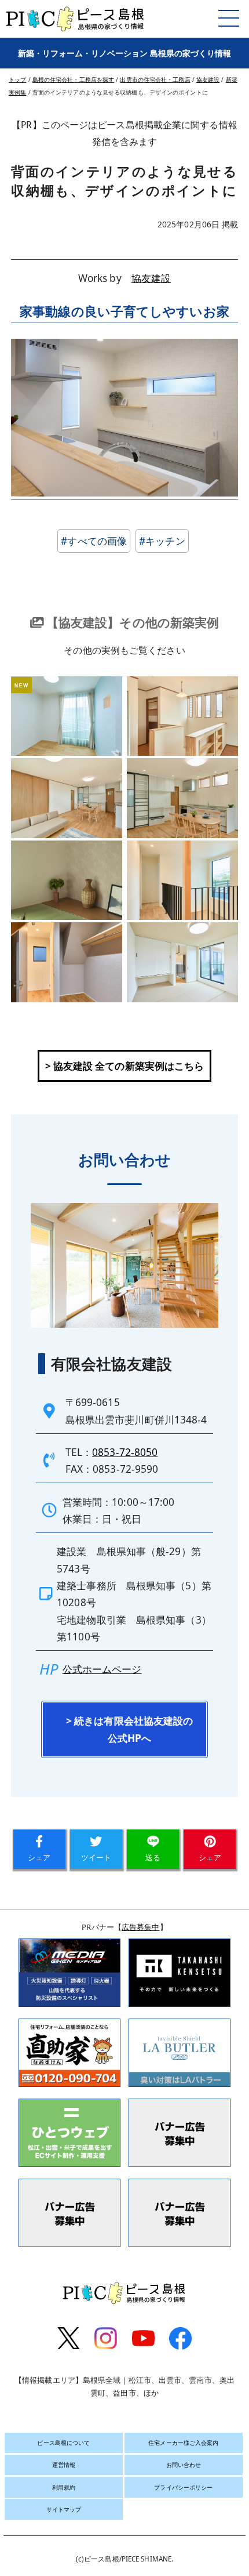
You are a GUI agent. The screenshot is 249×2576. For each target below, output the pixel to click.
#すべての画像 (94, 541)
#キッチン (162, 541)
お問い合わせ (184, 2465)
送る (153, 1857)
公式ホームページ (102, 1669)
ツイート (96, 1857)
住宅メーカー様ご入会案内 (183, 2443)
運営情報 (64, 2465)
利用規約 (64, 2487)
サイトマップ (64, 2509)
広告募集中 (141, 1927)
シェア (39, 1857)
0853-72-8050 (125, 1452)
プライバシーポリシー (183, 2487)
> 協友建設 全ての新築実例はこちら (125, 1066)
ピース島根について (63, 2443)
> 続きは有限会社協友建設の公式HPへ (129, 1729)
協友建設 (151, 278)
